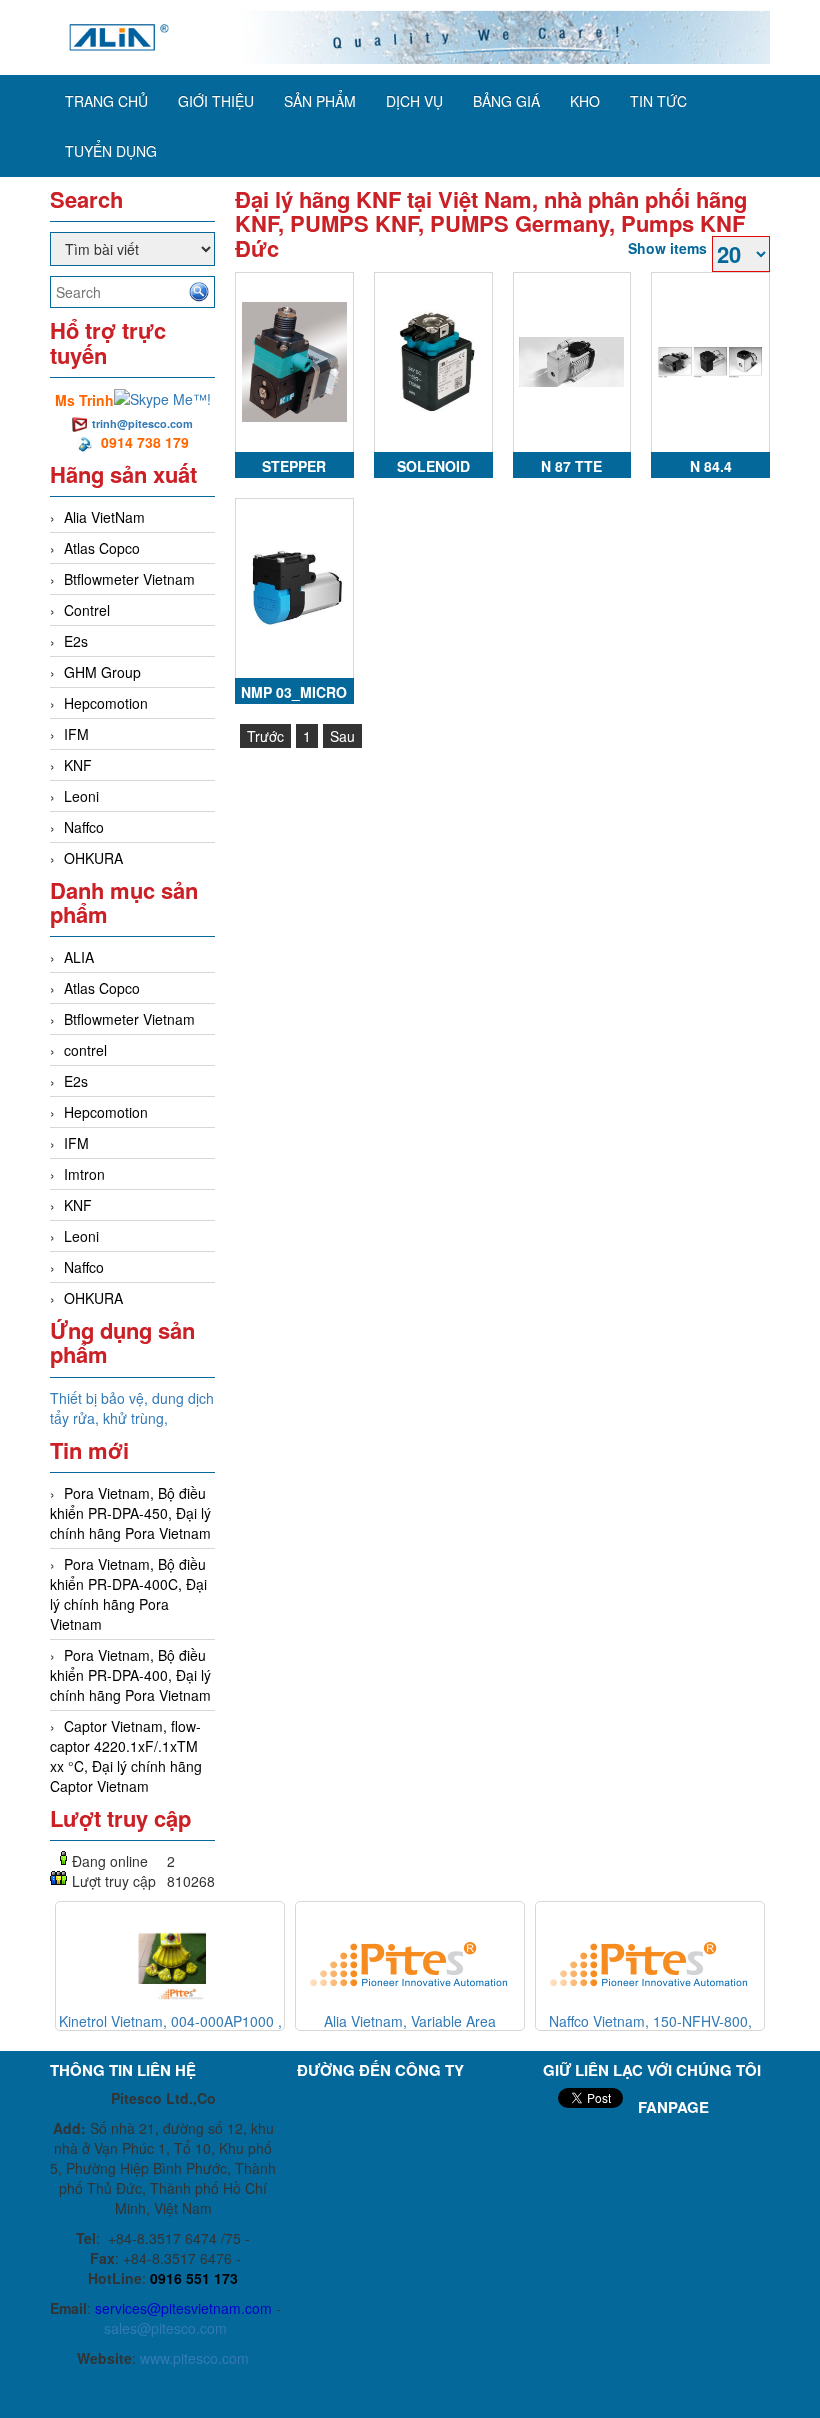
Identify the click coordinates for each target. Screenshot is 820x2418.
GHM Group (102, 672)
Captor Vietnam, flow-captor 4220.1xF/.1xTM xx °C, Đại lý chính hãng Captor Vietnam (126, 1756)
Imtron (84, 1174)
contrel (85, 1050)
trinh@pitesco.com (142, 423)
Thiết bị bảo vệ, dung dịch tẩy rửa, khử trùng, (132, 1408)
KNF (78, 765)
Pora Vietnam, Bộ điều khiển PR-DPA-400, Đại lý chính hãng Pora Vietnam (130, 1675)
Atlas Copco (102, 548)
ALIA (79, 957)
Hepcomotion (106, 703)
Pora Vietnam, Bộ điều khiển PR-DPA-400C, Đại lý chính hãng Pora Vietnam (128, 1594)
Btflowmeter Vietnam (129, 579)
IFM (76, 734)
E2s (76, 641)
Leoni (81, 796)
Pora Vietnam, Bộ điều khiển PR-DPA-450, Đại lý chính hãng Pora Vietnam (130, 1513)
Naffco (84, 827)
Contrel (87, 610)
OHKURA (93, 858)
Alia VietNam (104, 517)
